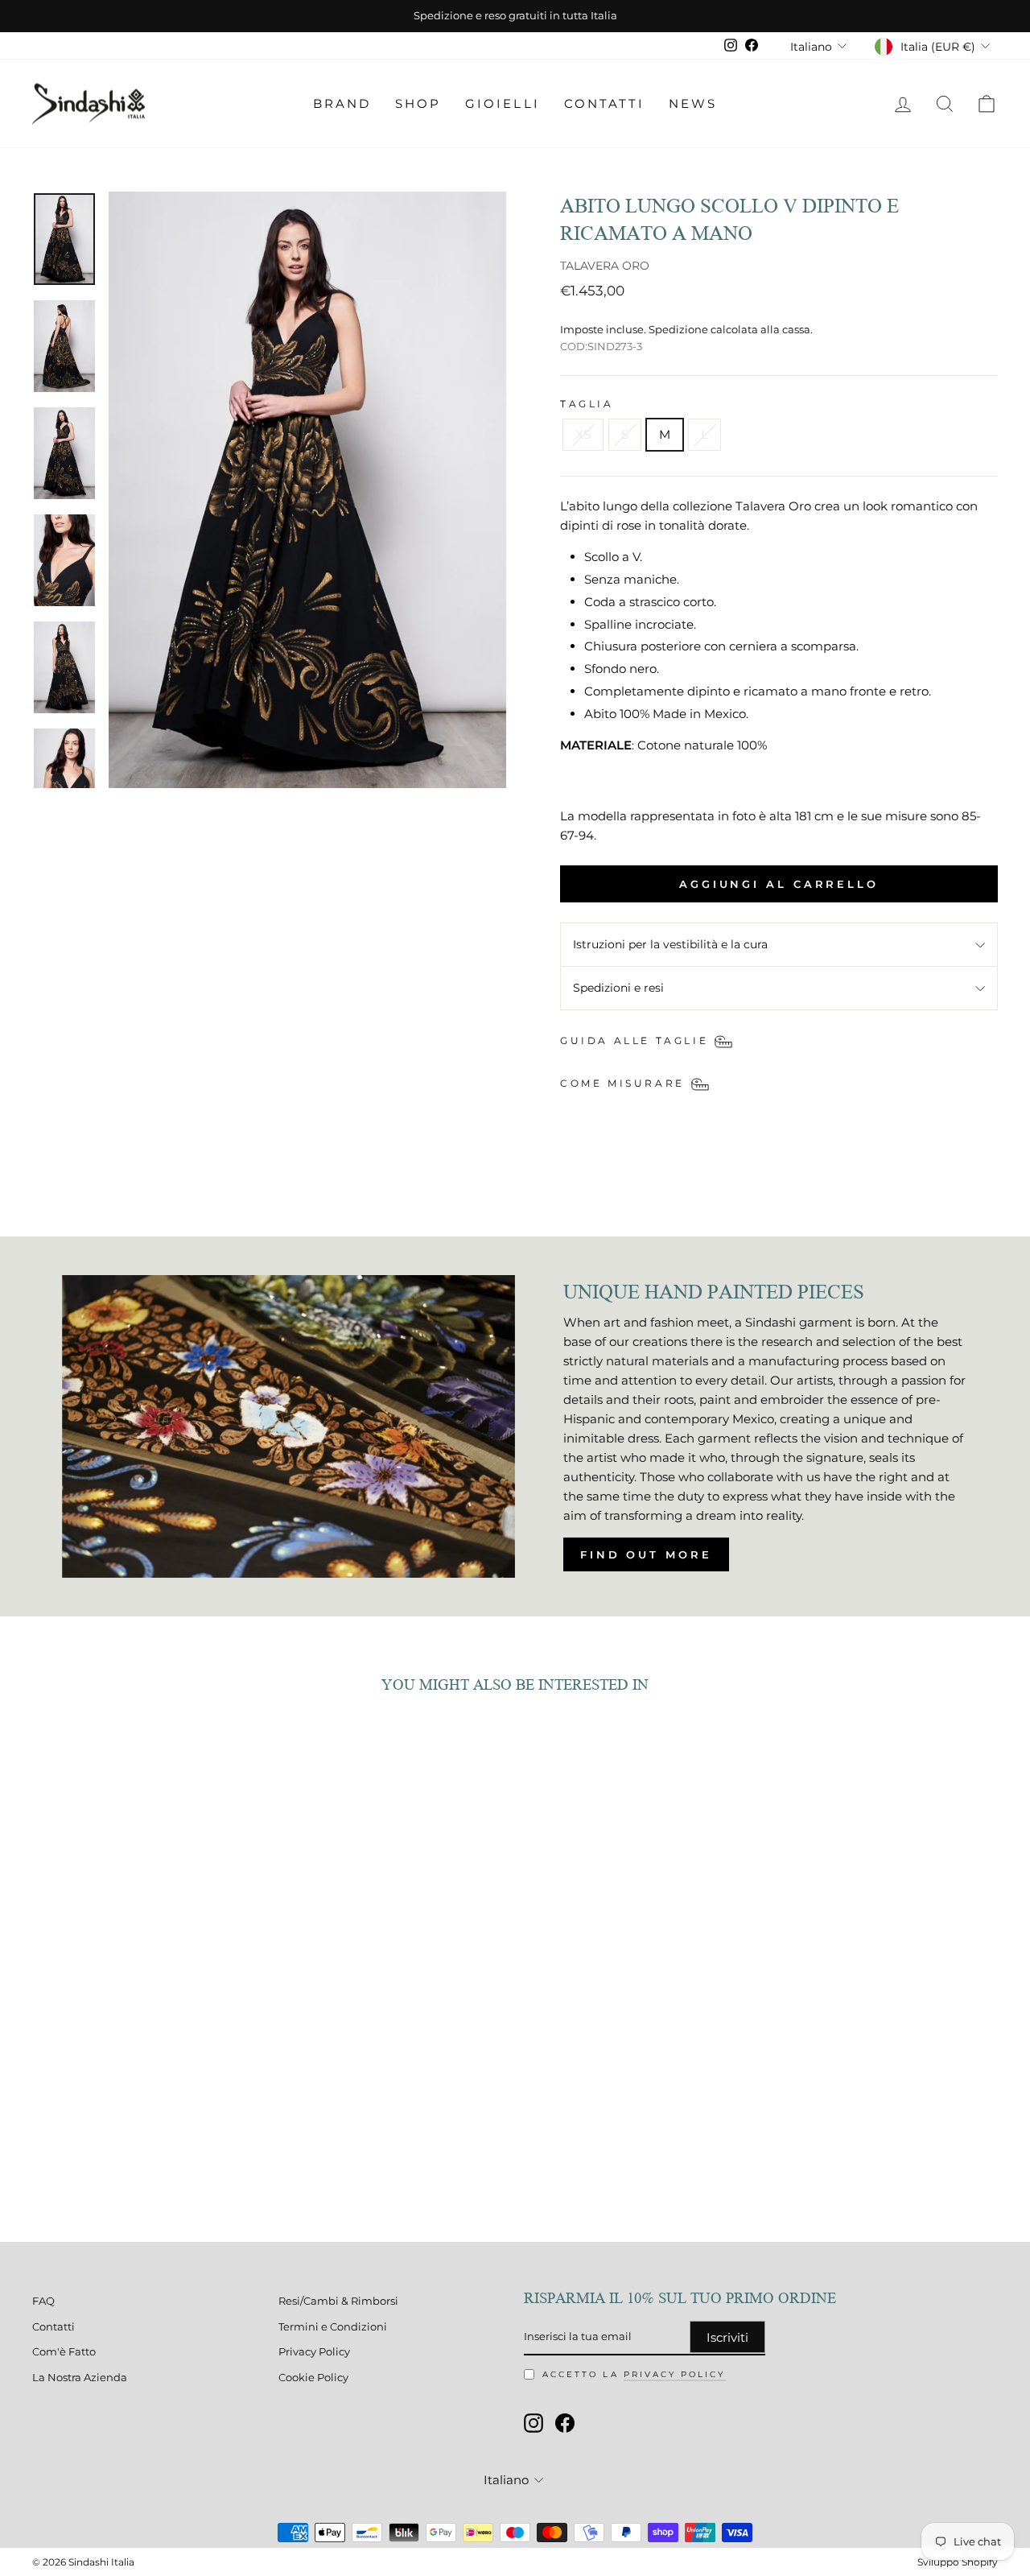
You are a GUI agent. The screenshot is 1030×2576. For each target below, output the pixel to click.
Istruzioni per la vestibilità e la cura (670, 944)
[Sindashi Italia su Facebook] (565, 2423)
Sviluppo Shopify (958, 2562)
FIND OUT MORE (646, 1554)
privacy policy (675, 2374)
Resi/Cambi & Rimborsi (338, 2301)
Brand (342, 103)
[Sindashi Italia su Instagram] (534, 2423)
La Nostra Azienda (80, 2378)
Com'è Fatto (64, 2352)
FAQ (43, 2301)
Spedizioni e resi (618, 988)
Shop (418, 103)
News (693, 103)
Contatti (604, 103)
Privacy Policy (314, 2352)
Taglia (587, 404)
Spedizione (678, 330)
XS (583, 434)
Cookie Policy (313, 2378)
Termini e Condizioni (333, 2327)
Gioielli (502, 103)
